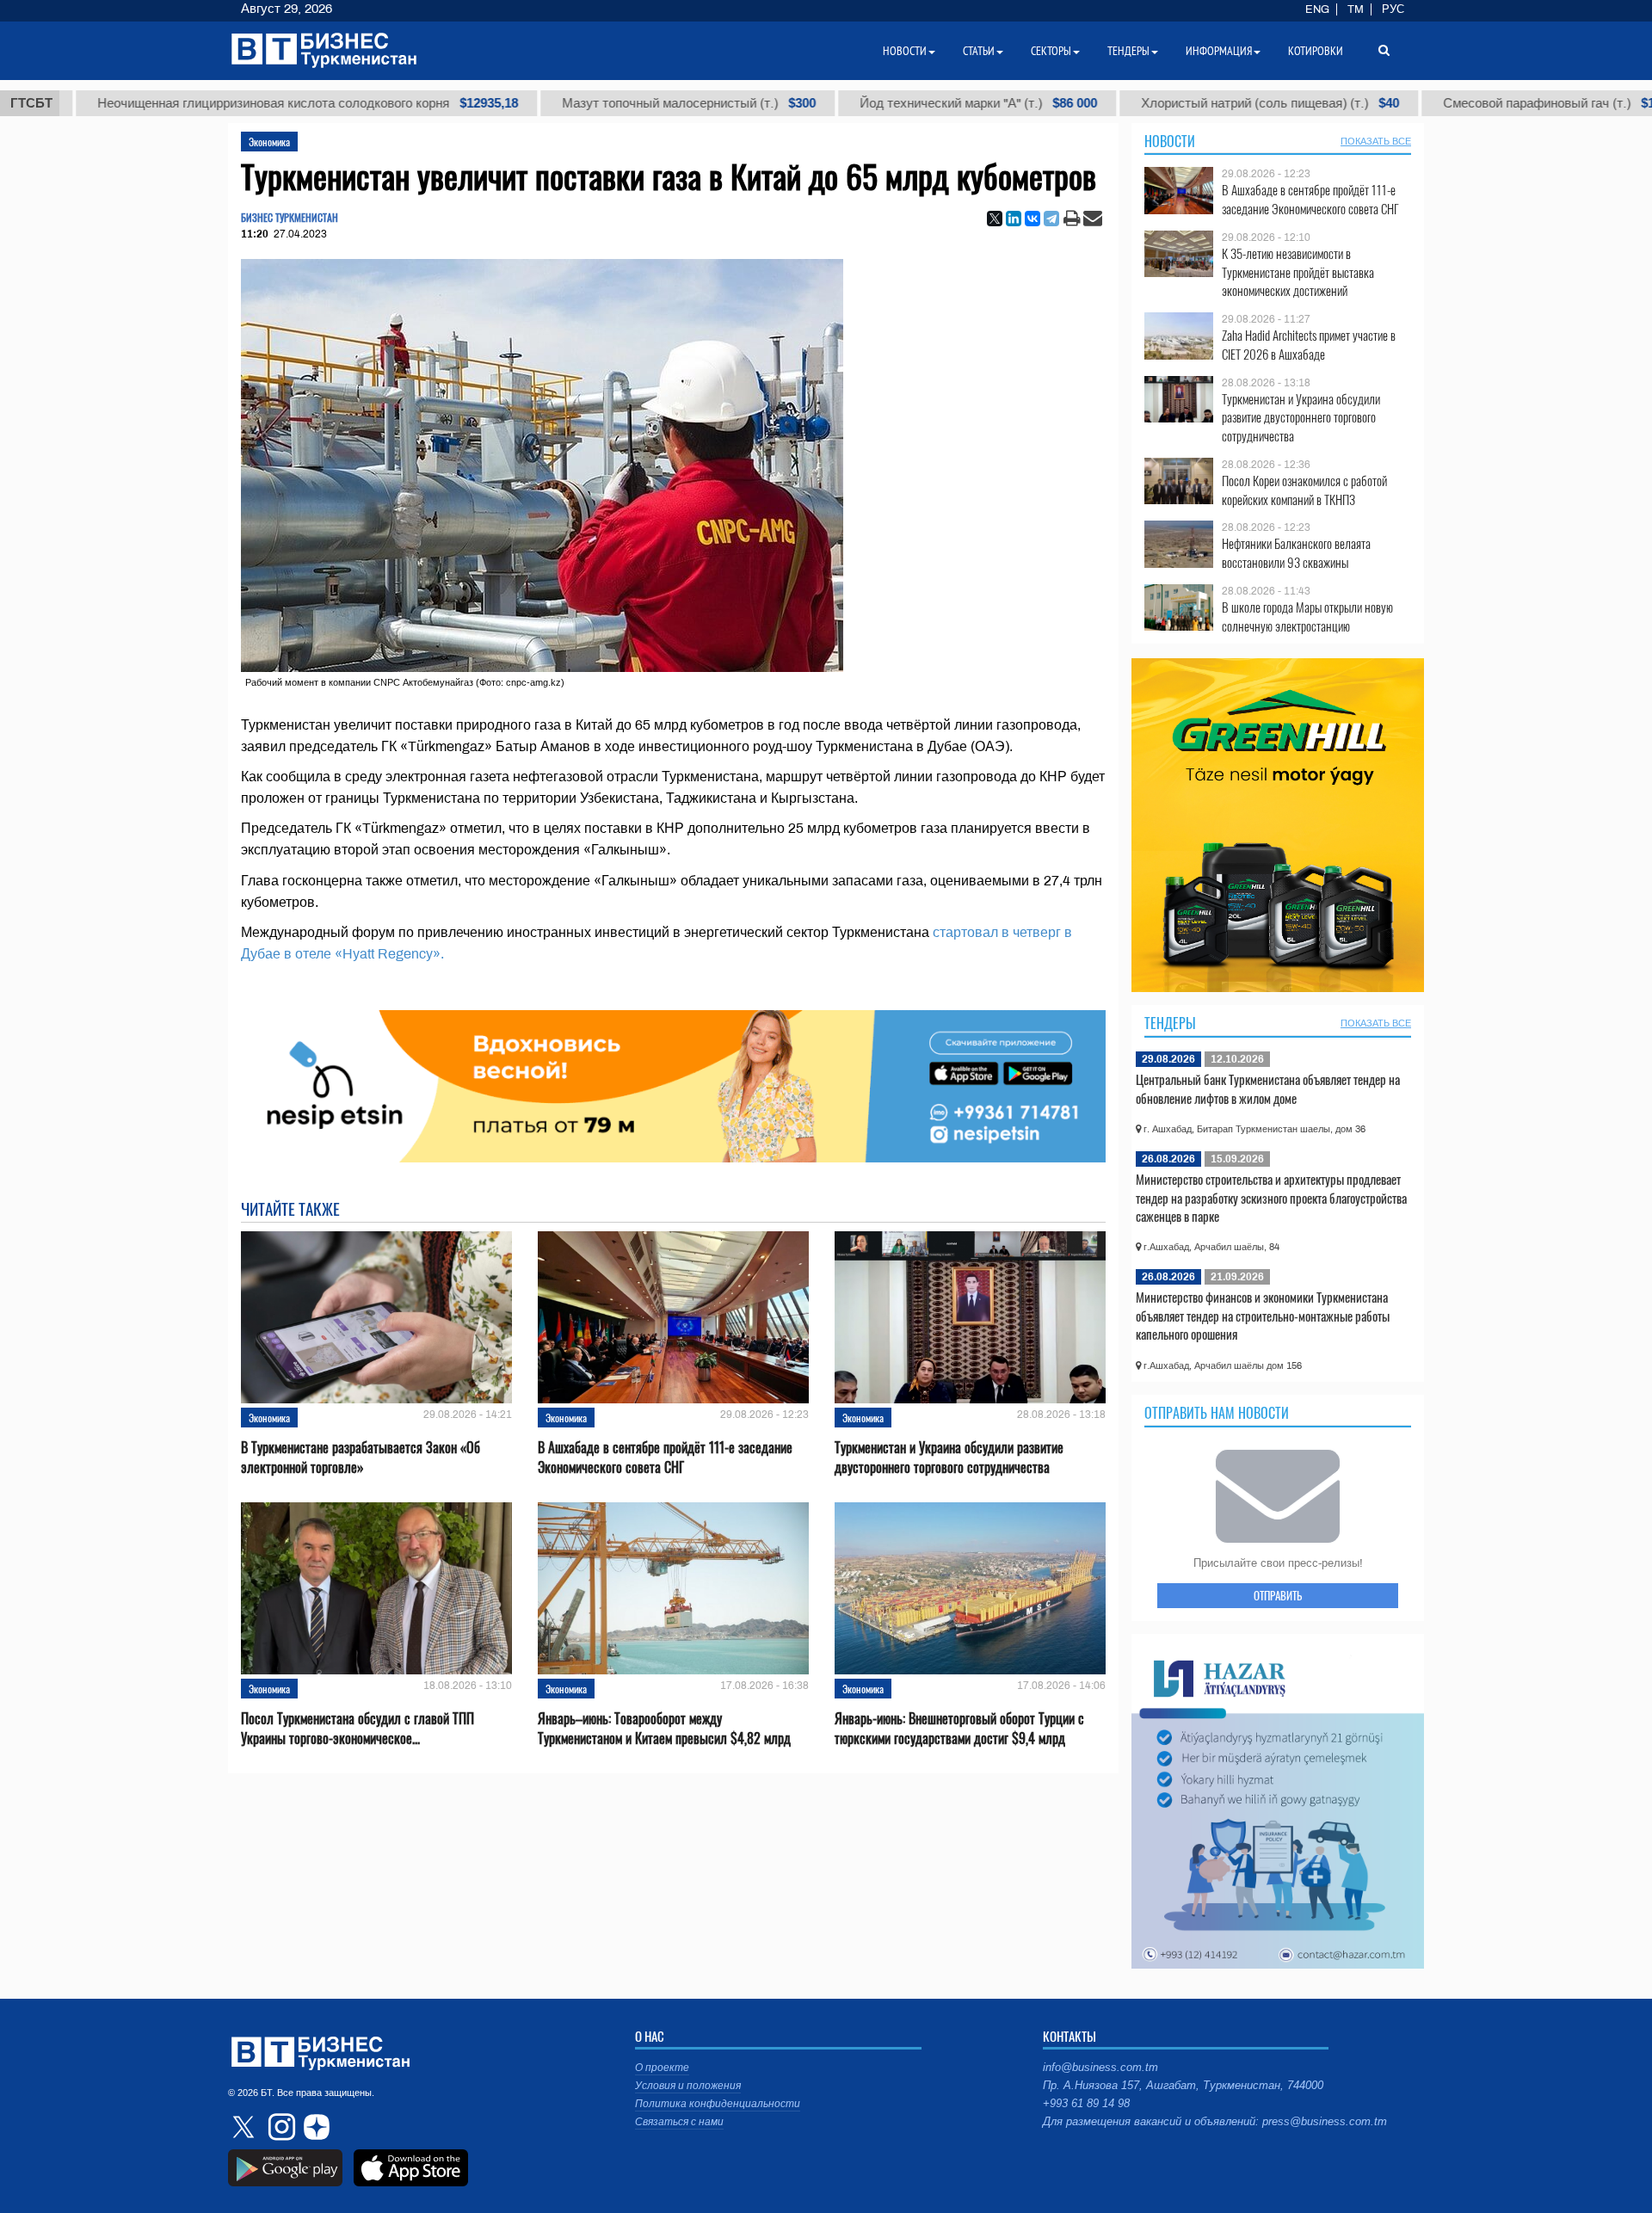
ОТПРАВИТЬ (1278, 1595)
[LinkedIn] (1014, 219)
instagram (280, 2127)
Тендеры (1170, 1023)
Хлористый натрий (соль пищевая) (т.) (1199, 103)
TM (1356, 9)
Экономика (269, 142)
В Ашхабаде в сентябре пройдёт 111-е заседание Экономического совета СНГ (665, 1458)
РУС (1393, 9)
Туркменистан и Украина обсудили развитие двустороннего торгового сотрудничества (949, 1458)
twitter (245, 2127)
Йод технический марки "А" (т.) (907, 103)
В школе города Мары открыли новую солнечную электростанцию (1307, 616)
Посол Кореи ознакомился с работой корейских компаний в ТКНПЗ (1304, 490)
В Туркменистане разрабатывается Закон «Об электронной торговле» (361, 1458)
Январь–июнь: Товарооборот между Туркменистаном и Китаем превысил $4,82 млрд (664, 1729)
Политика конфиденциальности (718, 2104)
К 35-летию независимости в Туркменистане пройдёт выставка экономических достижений (1298, 272)
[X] (995, 219)
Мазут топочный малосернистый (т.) (617, 103)
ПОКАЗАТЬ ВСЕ (1376, 141)
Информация (1219, 51)
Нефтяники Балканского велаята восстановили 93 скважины (1296, 553)
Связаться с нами (679, 2122)
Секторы (1051, 51)
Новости (1170, 141)
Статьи (979, 51)
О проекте (662, 2068)
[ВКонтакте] (1032, 219)
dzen (314, 2127)
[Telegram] (1051, 219)
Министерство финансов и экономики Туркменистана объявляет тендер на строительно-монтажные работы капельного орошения (1263, 1315)
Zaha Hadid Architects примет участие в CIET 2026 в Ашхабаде (1309, 345)
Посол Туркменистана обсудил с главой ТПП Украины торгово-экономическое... (358, 1729)
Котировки (1316, 51)
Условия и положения (688, 2086)
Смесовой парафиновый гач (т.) (1487, 103)
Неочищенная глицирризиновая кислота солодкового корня (236, 103)
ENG (1317, 9)
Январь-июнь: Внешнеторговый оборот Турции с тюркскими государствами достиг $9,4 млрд (959, 1729)
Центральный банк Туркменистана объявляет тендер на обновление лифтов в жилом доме (1268, 1088)
